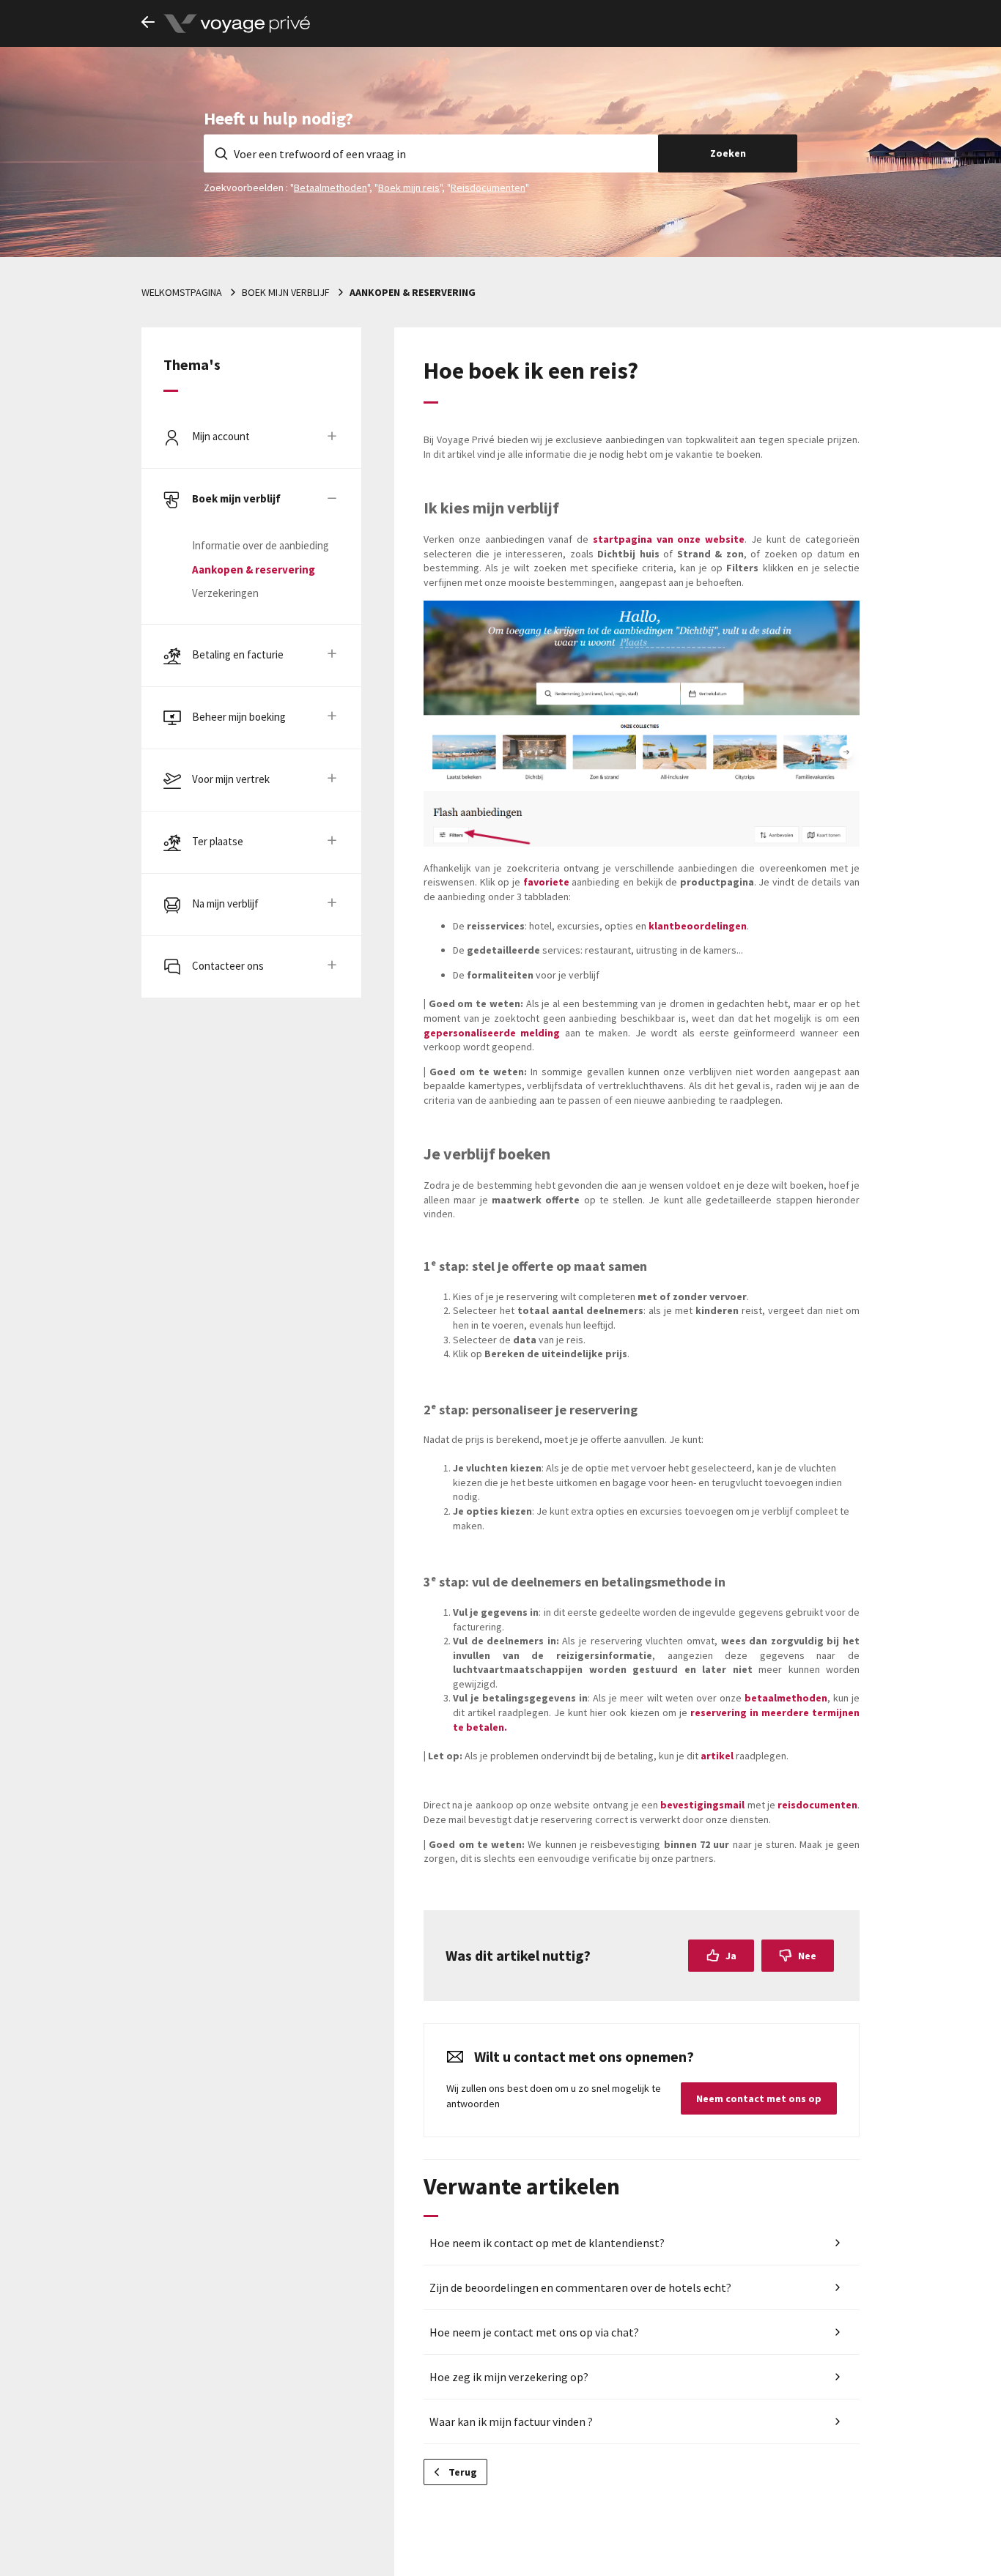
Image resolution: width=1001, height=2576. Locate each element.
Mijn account (221, 436)
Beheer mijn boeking (239, 717)
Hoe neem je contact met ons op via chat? (534, 2332)
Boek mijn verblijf (286, 292)
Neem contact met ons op (759, 2098)
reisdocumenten (817, 1805)
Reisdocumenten (488, 187)
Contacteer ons (228, 966)
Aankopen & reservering (413, 292)
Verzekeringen (225, 593)
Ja (731, 1956)
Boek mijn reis (409, 187)
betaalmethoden (786, 1698)
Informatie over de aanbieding (261, 545)
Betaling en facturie (238, 654)
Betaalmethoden (330, 187)
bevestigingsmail (702, 1805)
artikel (717, 1756)
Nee (807, 1956)
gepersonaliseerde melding (492, 1033)
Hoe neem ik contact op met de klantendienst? (547, 2243)
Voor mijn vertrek (231, 779)
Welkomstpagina (182, 292)
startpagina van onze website (669, 539)
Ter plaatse (218, 841)
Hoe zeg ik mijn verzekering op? (509, 2377)
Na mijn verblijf (225, 903)
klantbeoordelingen (698, 926)
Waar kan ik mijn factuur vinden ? (511, 2421)
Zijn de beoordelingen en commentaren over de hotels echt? (580, 2287)
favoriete (546, 882)
